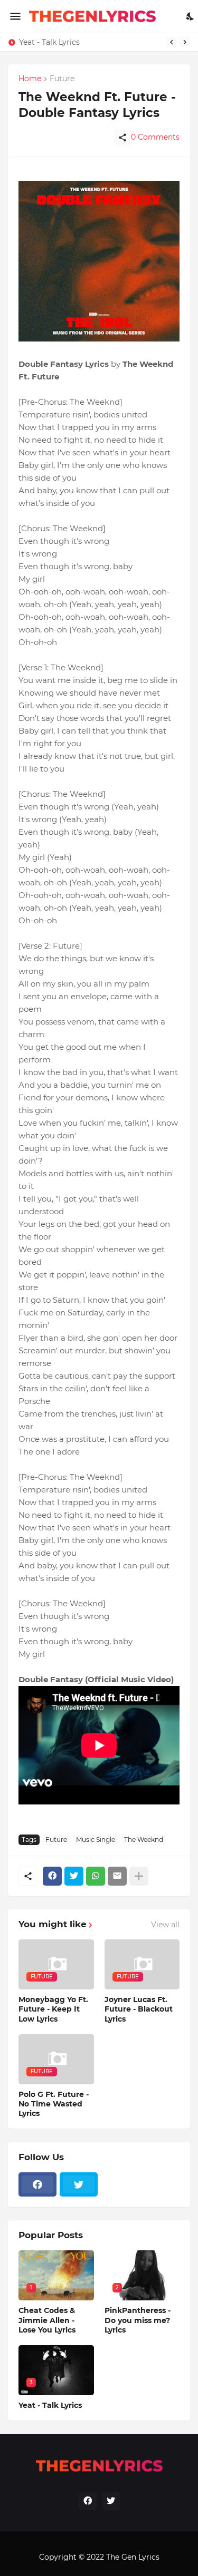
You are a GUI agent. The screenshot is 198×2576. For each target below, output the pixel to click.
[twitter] (79, 2184)
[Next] (185, 42)
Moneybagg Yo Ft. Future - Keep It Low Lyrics (53, 2009)
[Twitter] (74, 1876)
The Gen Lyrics (133, 2557)
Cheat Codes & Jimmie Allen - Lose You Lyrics (47, 2320)
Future (56, 1840)
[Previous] (172, 42)
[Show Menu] (15, 16)
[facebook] (37, 2184)
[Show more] (139, 1876)
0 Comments (155, 137)
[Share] (122, 138)
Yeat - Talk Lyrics (49, 42)
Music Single (96, 1840)
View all (165, 1925)
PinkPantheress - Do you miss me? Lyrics (138, 2320)
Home (30, 79)
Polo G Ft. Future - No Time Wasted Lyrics (54, 2104)
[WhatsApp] (96, 1876)
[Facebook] (52, 1876)
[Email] (117, 1876)
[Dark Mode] (191, 16)
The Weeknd (144, 1840)
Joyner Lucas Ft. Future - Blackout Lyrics (139, 2009)
